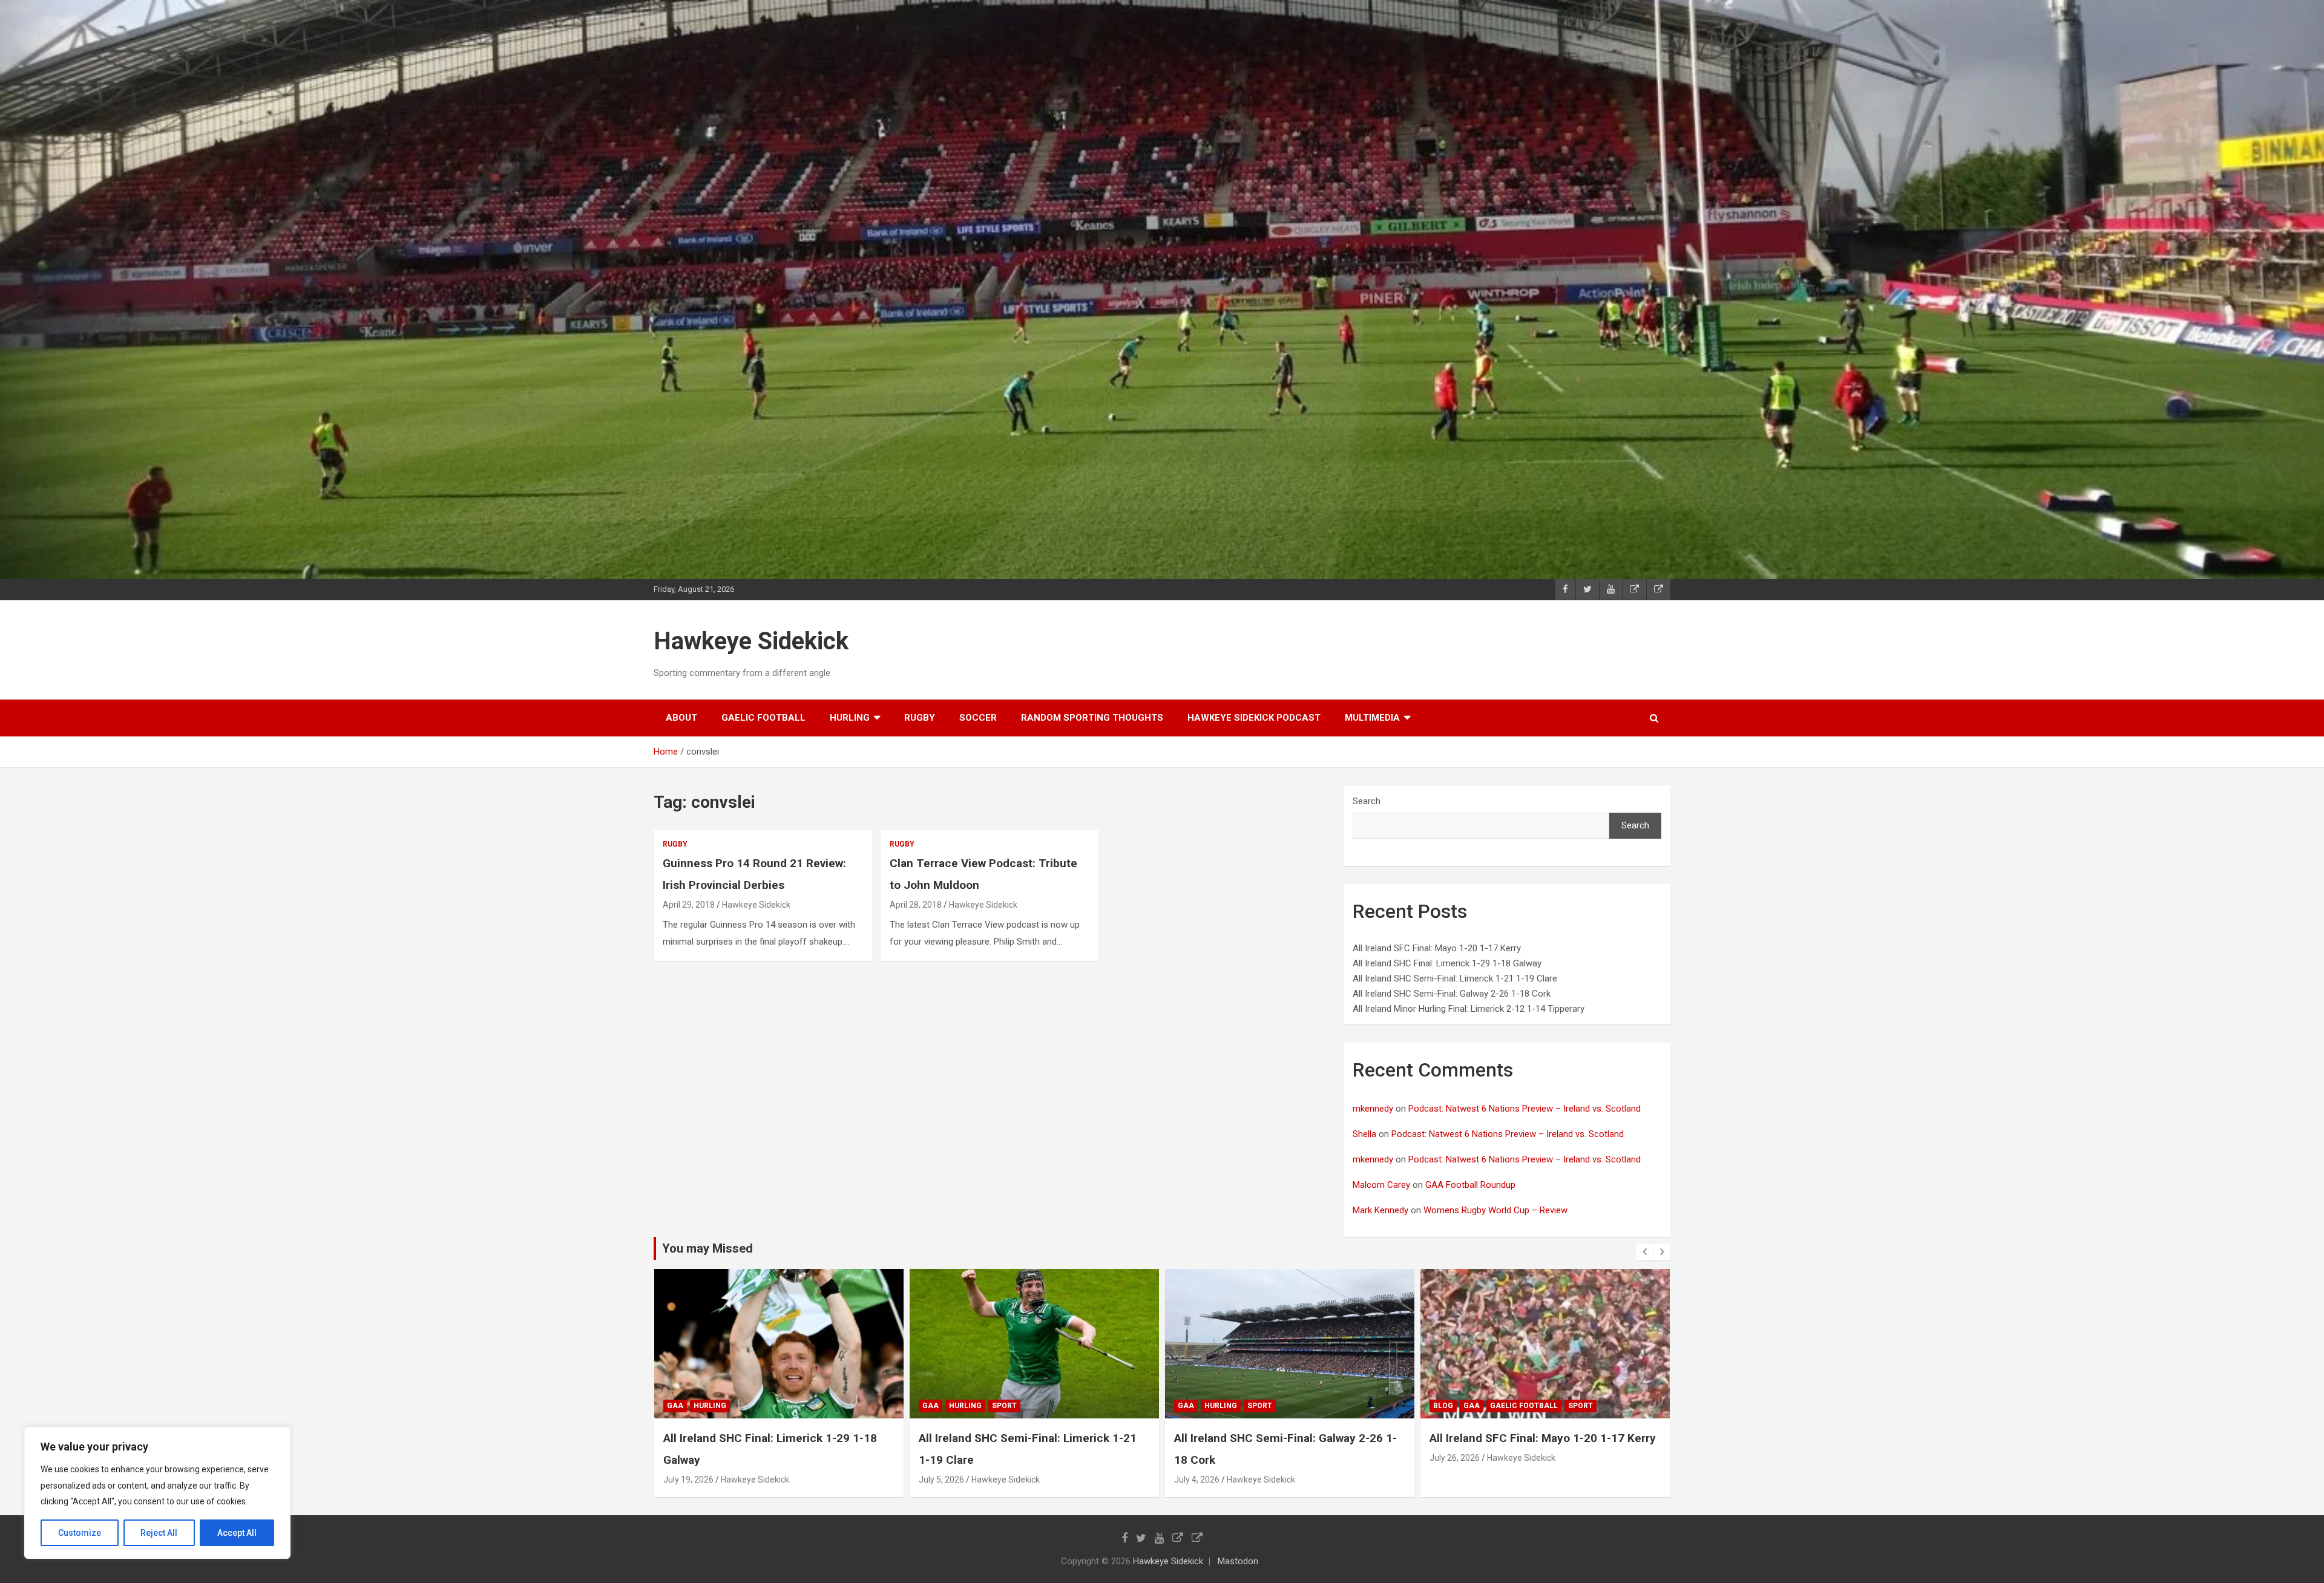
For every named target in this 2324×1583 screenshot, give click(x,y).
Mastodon (1238, 1561)
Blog (1188, 1406)
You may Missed (707, 1248)
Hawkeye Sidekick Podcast (1254, 718)
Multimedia (1372, 718)
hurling (850, 718)
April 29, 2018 (689, 905)
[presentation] (1644, 1252)
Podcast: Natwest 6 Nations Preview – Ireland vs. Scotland (1525, 1109)
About (681, 718)
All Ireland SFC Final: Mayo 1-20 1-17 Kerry (1437, 948)
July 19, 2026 (1455, 1480)
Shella (1364, 1134)
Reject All (159, 1533)
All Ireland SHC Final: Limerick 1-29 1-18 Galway (1447, 963)
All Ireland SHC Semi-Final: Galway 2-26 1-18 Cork (1452, 994)
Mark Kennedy (1380, 1210)
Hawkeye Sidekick (751, 641)
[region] (157, 1493)
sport (749, 1406)
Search (1367, 801)
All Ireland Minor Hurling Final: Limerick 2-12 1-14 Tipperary (1469, 1009)
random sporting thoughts (1092, 718)
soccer (978, 718)
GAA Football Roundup (1470, 1185)
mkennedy (1373, 1109)
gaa (675, 1406)
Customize (80, 1533)
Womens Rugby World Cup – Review (1495, 1210)
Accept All (237, 1533)
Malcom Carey (1381, 1185)
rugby (920, 718)
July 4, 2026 (941, 1480)
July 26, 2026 (1199, 1458)
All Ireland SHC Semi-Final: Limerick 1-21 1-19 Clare (1455, 978)
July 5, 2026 (686, 1480)
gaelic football (763, 718)
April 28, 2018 (916, 905)
